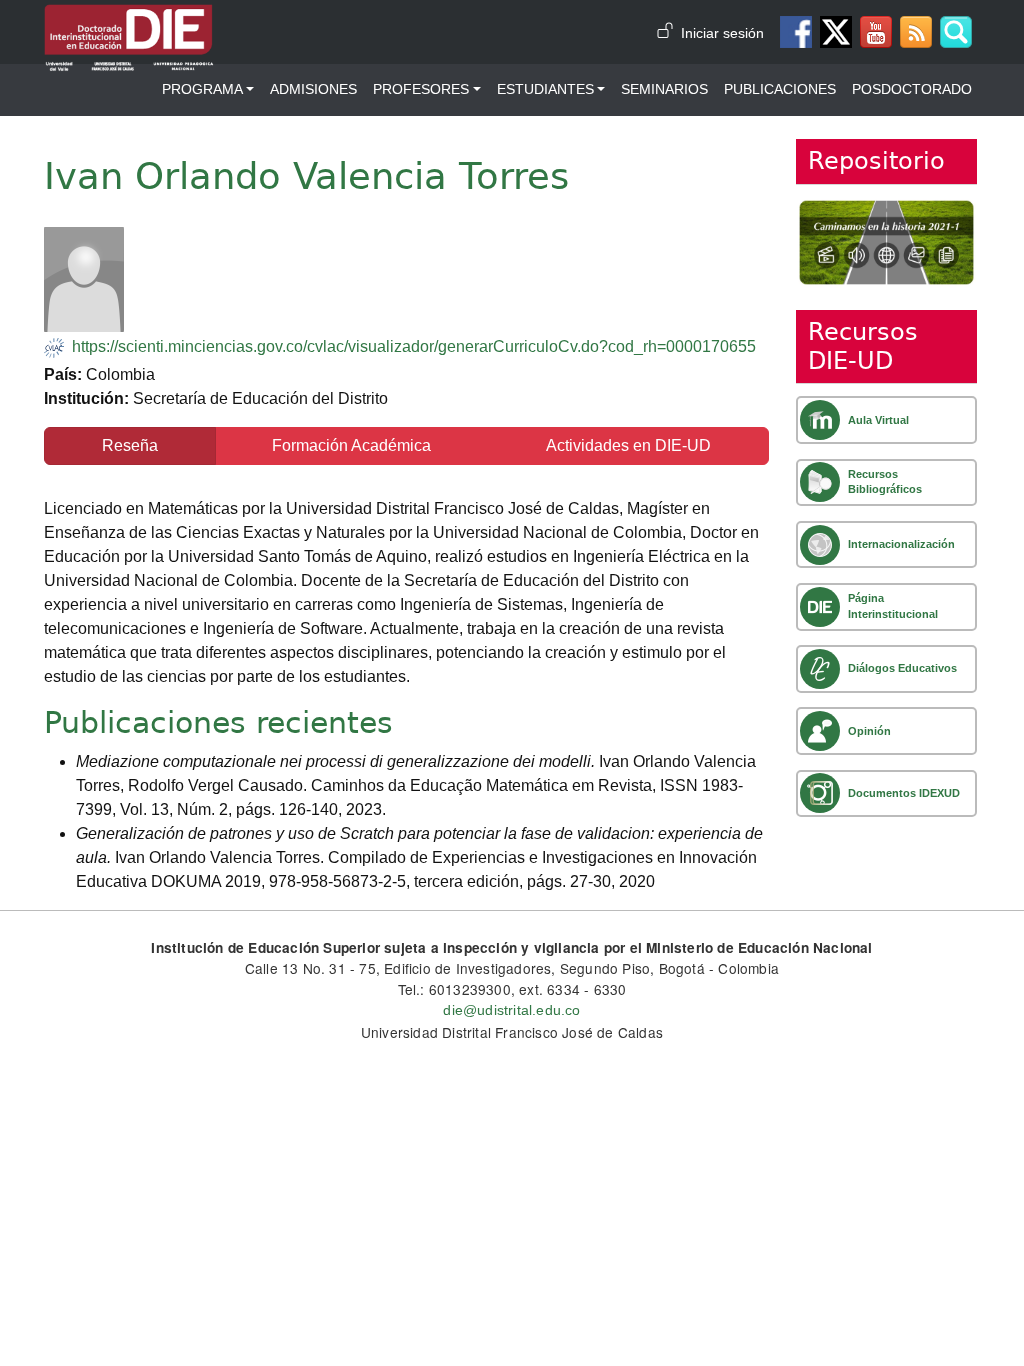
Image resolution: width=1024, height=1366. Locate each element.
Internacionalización (901, 544)
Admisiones (313, 89)
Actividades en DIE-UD (628, 445)
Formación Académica (351, 445)
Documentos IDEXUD (904, 793)
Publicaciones (780, 89)
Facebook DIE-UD (796, 32)
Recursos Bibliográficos (885, 481)
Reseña (130, 445)
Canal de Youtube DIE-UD (876, 32)
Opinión (869, 731)
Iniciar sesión (722, 33)
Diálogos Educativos (902, 668)
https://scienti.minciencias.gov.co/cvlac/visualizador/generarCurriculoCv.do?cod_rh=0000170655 (414, 346)
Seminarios (664, 89)
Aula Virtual (878, 420)
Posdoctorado (912, 89)
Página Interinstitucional (893, 605)
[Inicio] (129, 19)
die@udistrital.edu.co (511, 1010)
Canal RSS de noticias (916, 32)
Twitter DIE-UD (836, 32)
